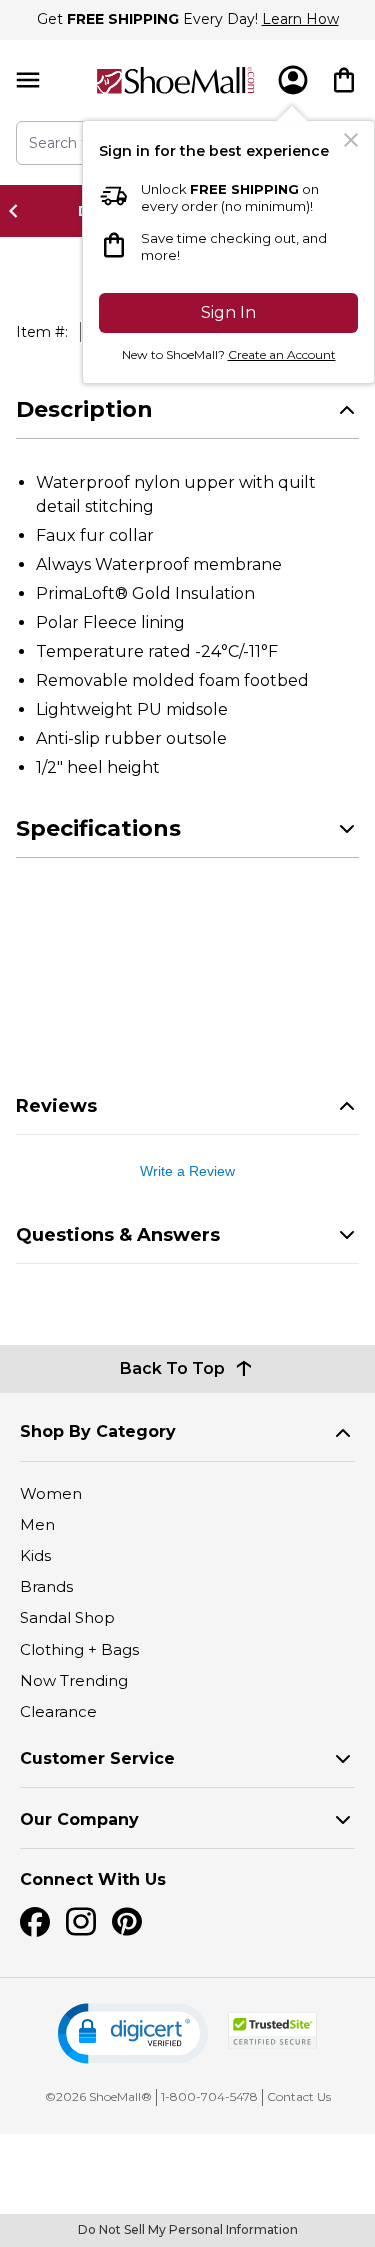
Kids (35, 1555)
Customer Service (97, 1758)
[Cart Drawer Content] (344, 80)
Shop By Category (98, 1431)
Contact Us (299, 2096)
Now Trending (74, 1680)
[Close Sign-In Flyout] (351, 140)
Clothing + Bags (79, 1649)
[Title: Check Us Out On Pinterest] (127, 1922)
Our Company (79, 1819)
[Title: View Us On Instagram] (81, 1922)
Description (84, 409)
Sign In (228, 312)
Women (51, 1493)
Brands (46, 1586)
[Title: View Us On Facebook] (35, 1922)
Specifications (98, 828)
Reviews (56, 1106)
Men (37, 1524)
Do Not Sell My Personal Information (188, 2229)
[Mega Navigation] (28, 80)
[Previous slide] (19, 211)
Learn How (300, 19)
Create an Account (282, 354)
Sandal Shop (67, 1617)
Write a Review (187, 1171)
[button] (133, 2033)
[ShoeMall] (175, 80)
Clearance (58, 1711)
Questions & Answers (118, 1235)
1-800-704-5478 (209, 2096)
